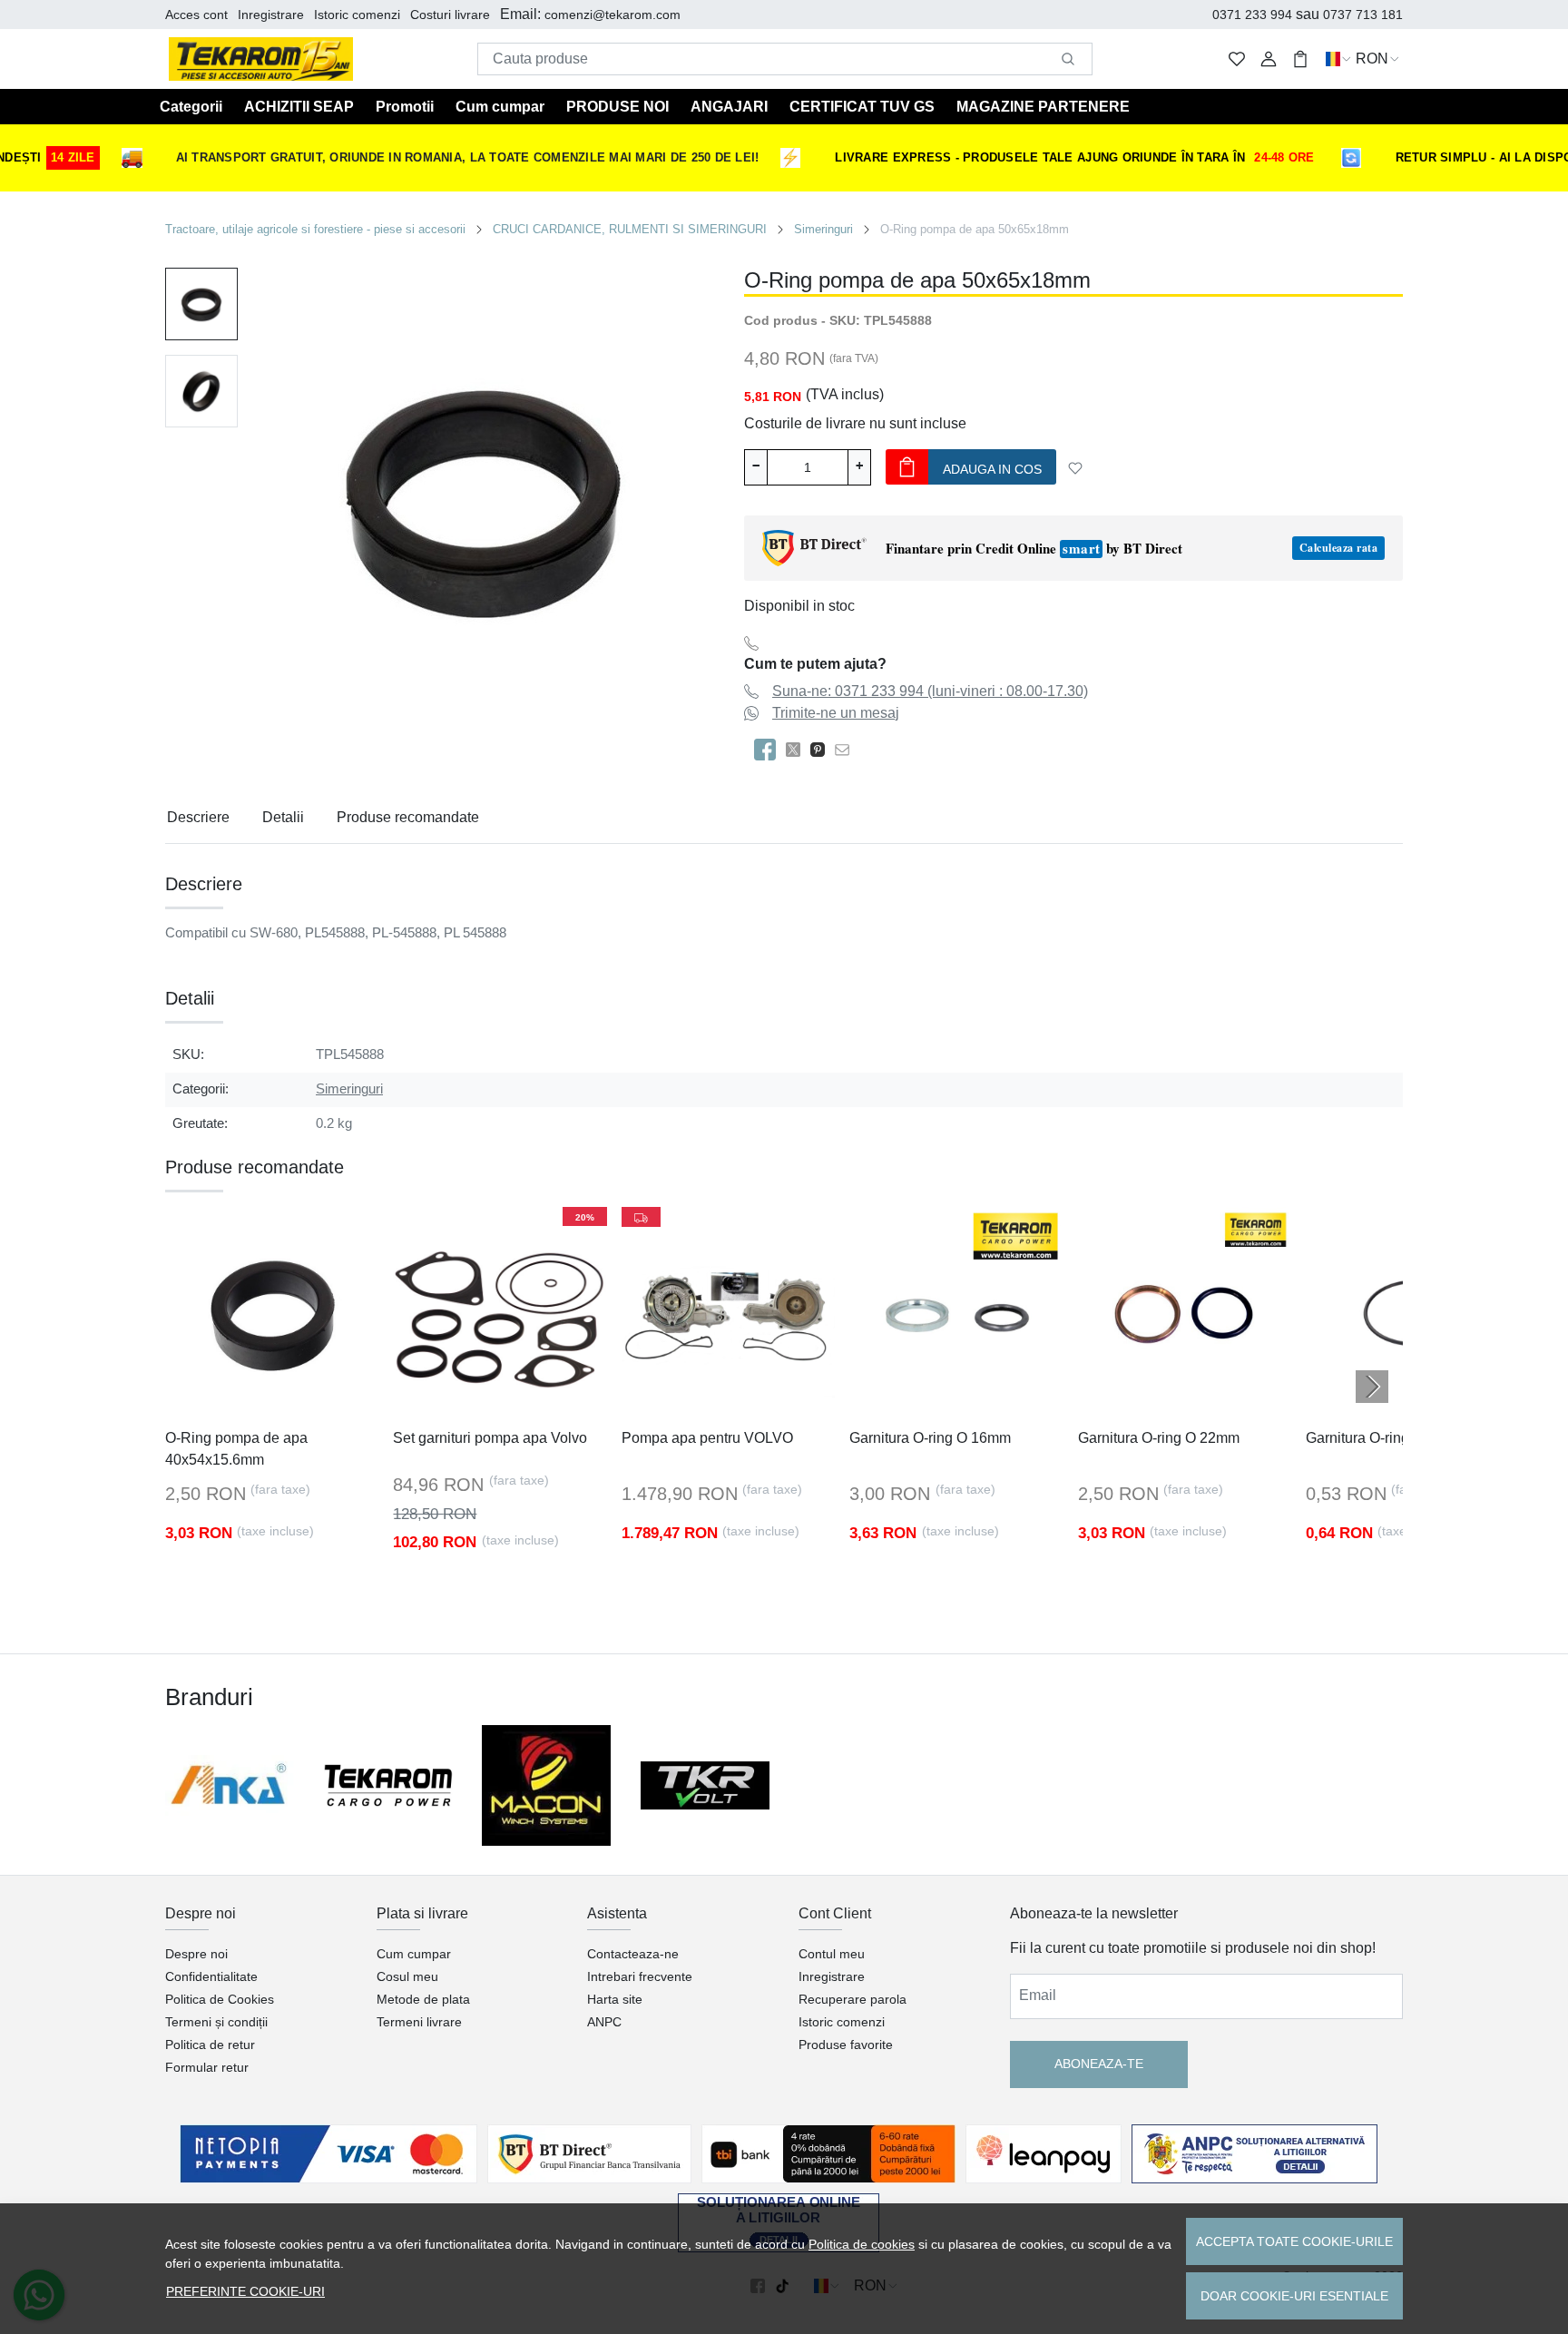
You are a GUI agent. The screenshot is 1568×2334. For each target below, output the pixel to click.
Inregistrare (271, 15)
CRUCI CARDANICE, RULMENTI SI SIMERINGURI (630, 229)
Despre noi (196, 1954)
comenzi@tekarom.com (612, 15)
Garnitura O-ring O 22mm (1159, 1438)
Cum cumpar (500, 107)
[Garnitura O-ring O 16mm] (956, 1314)
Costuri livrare (450, 15)
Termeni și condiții (216, 2022)
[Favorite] (1237, 59)
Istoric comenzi (357, 15)
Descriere (198, 817)
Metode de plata (423, 1999)
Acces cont (196, 15)
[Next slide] (1372, 1387)
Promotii (405, 107)
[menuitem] (201, 304)
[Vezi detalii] (219, 1403)
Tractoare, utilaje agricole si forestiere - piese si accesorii (315, 229)
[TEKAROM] (389, 1786)
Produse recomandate (408, 817)
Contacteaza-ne (633, 1954)
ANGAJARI (729, 107)
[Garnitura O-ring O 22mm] (1185, 1314)
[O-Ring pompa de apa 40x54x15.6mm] (272, 1314)
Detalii (283, 817)
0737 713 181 (1363, 15)
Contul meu (832, 1954)
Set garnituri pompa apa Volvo (490, 1438)
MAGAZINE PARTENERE (1043, 107)
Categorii (191, 107)
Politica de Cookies (220, 1999)
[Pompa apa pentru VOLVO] (728, 1314)
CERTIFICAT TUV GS (862, 107)
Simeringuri (823, 229)
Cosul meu (407, 1976)
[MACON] (547, 1785)
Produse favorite (846, 2045)
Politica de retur (210, 2045)
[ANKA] (230, 1785)
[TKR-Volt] (706, 1785)
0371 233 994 (1252, 15)
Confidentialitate (211, 1976)
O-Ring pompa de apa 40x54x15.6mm (236, 1449)
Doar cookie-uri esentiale (1294, 2296)
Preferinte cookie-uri (245, 2291)
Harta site (615, 1999)
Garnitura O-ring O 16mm (930, 1438)
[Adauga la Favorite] (1075, 468)
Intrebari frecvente (640, 1976)
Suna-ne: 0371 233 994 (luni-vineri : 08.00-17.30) (930, 691)
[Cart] (1300, 59)
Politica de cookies (862, 2244)
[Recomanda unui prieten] (847, 750)
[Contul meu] (1269, 59)
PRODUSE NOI (617, 107)
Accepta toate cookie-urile (1294, 2241)
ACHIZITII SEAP (299, 107)
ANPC (604, 2022)
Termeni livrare (419, 2022)
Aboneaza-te (1099, 2064)
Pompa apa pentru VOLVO (707, 1438)
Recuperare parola (853, 1999)
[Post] (798, 750)
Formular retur (207, 2067)
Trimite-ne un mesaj (836, 713)
